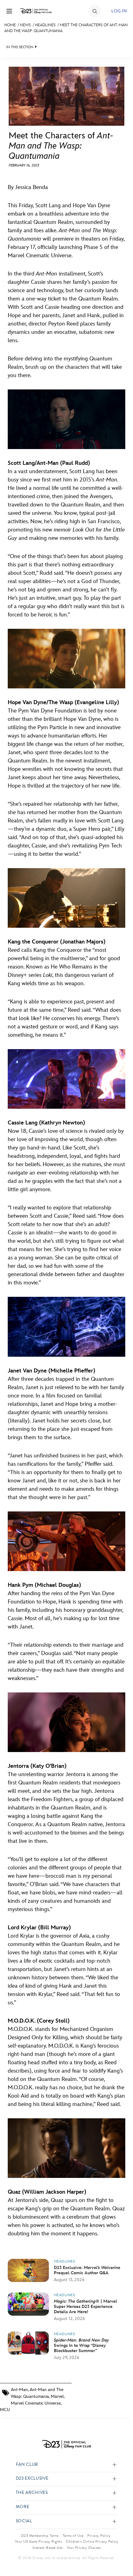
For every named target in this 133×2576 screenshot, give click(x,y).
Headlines (45, 25)
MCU (5, 2410)
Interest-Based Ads (48, 2548)
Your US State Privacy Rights (38, 2541)
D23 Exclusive (32, 2479)
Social (24, 2521)
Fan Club (27, 2465)
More (23, 2507)
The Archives (32, 2493)
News (25, 25)
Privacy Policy (99, 2536)
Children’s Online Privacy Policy (92, 2541)
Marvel (57, 2396)
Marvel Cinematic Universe (36, 2403)
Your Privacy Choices (84, 2548)
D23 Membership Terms (40, 2536)
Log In (119, 11)
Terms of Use (73, 2536)
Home (10, 25)
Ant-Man (19, 2390)
